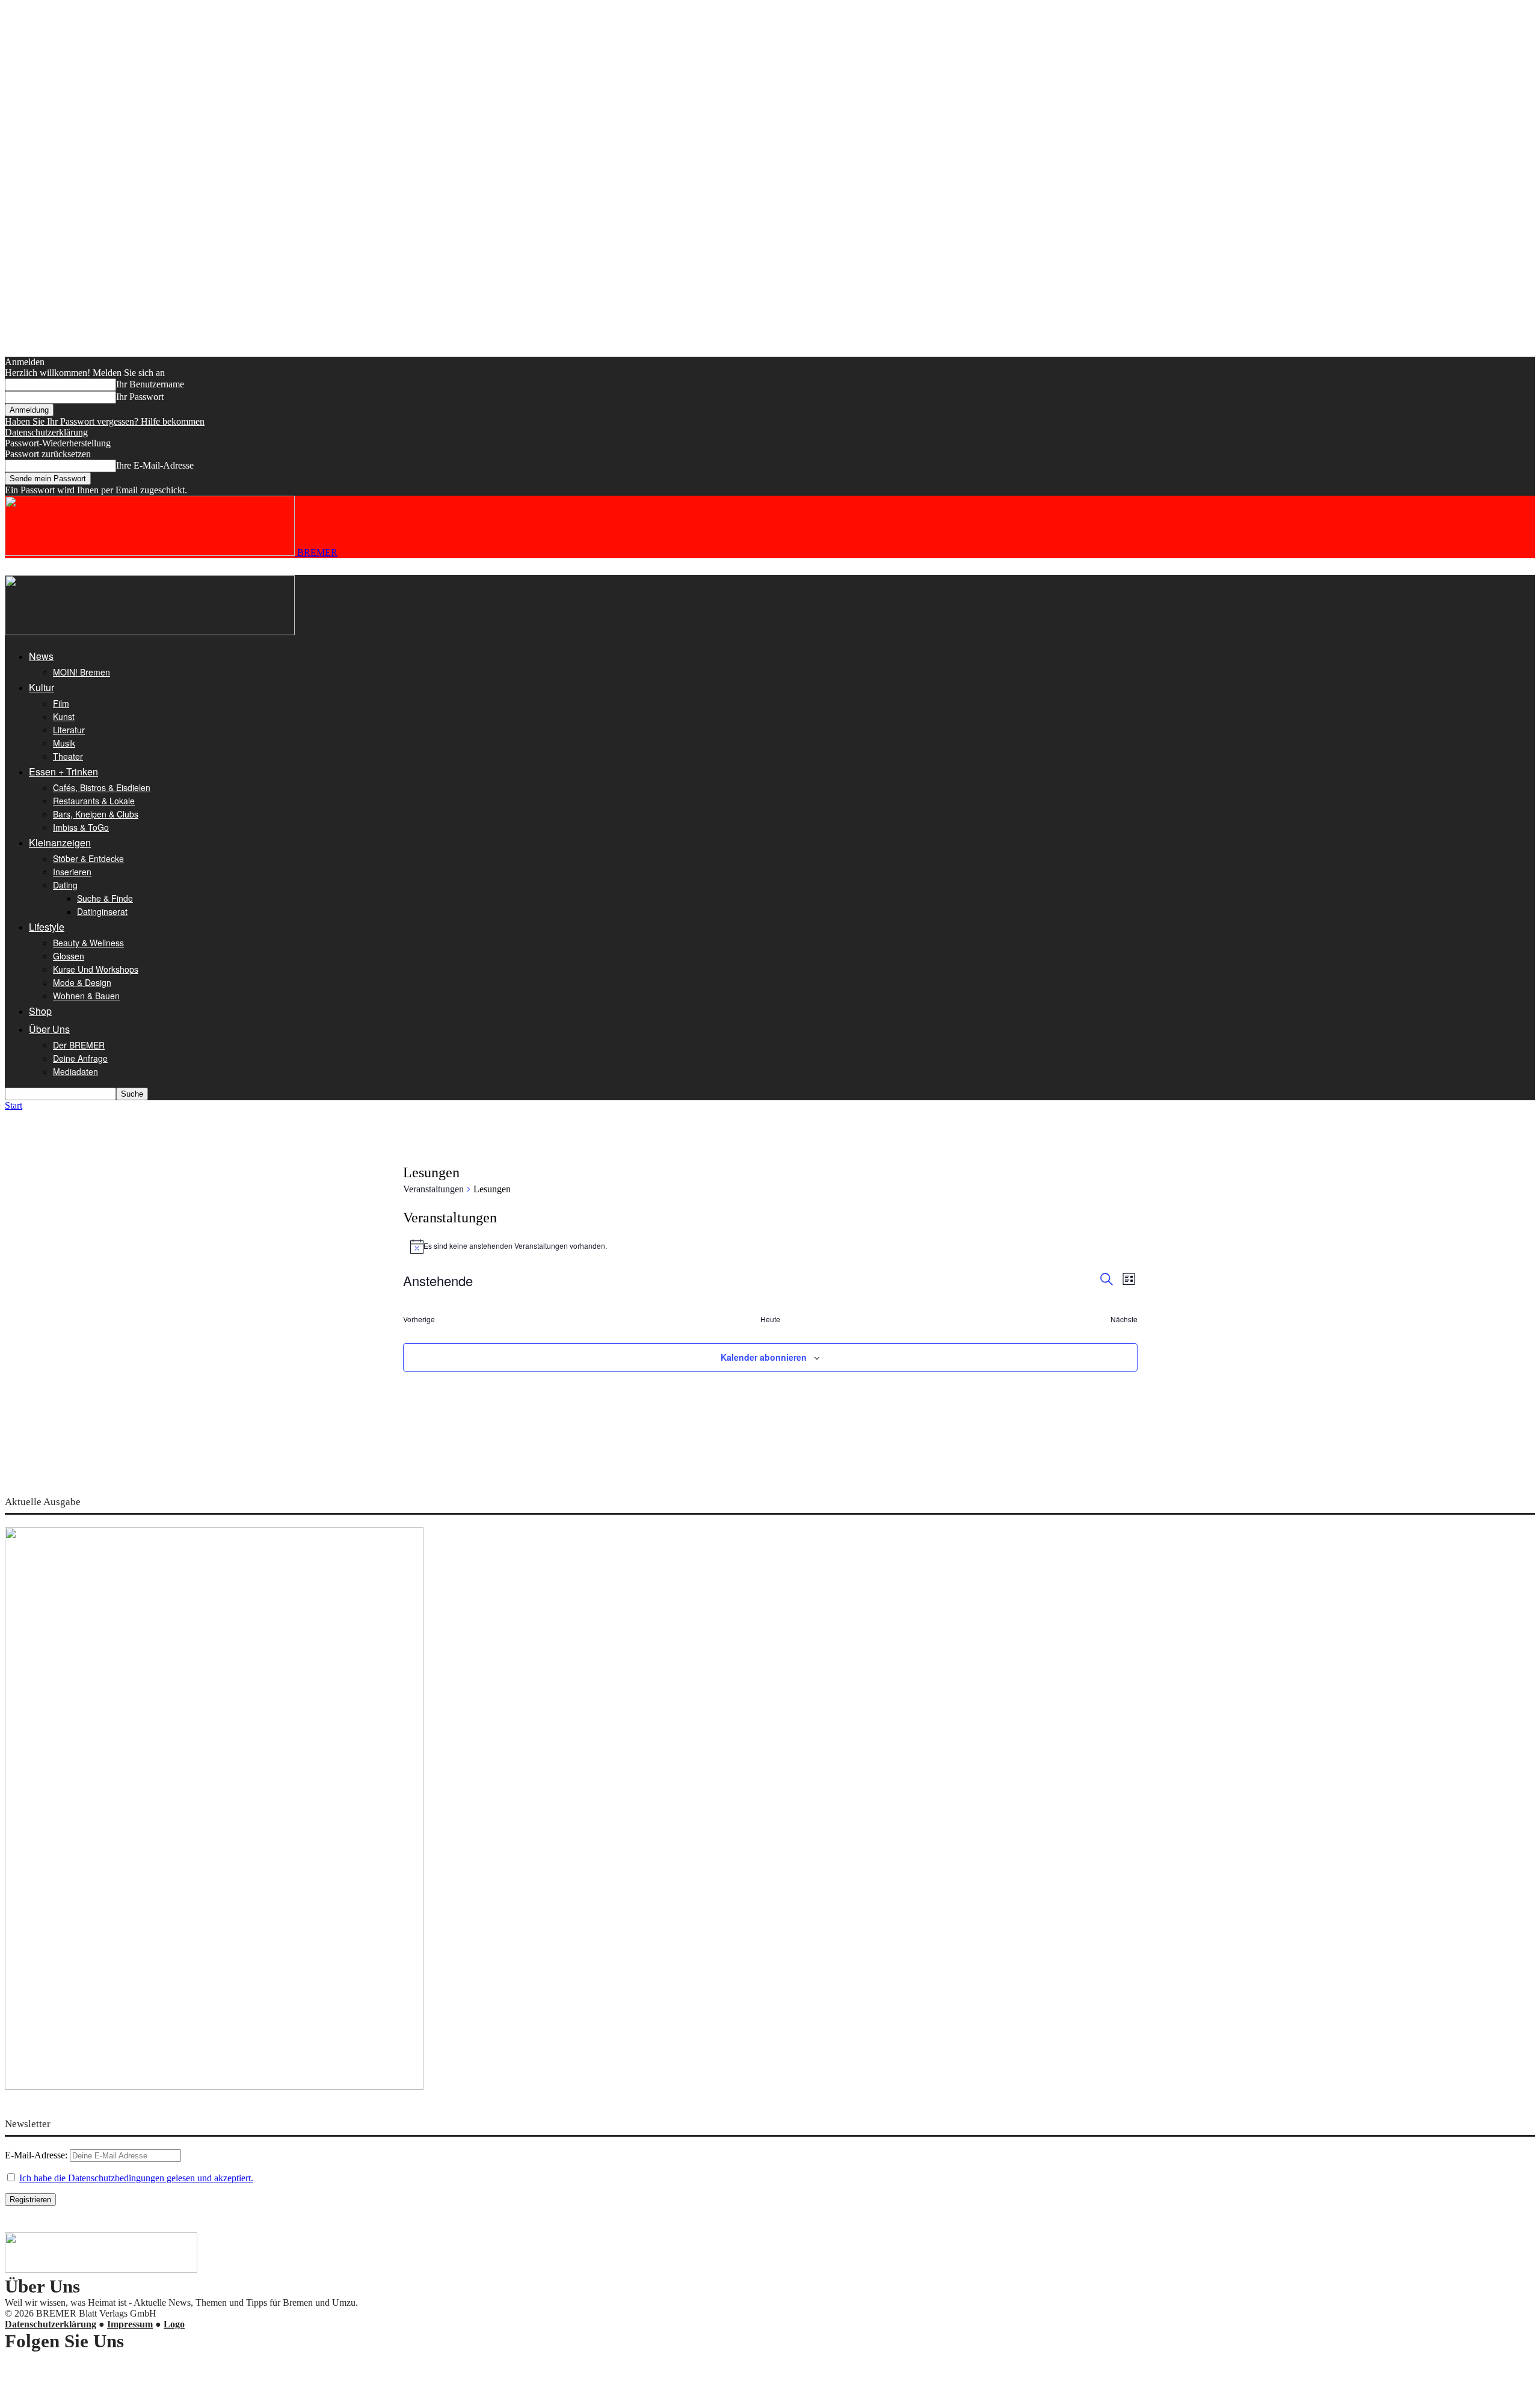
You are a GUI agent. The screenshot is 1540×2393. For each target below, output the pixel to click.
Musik (64, 743)
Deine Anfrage (80, 1058)
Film (61, 703)
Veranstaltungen (433, 1189)
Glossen (69, 956)
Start (14, 1105)
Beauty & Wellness (88, 943)
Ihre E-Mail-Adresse (155, 465)
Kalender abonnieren (764, 1357)
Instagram (48, 2367)
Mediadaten (75, 1071)
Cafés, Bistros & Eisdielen (102, 787)
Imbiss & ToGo (81, 827)
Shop (40, 1011)
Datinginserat (102, 911)
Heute (770, 1319)
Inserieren (72, 872)
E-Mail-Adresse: (37, 2155)
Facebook (48, 2378)
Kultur (42, 687)
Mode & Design (82, 982)
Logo (174, 2324)
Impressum (130, 2324)
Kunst (64, 716)
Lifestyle (47, 927)
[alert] (770, 1246)
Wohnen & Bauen (86, 996)
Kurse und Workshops (96, 969)
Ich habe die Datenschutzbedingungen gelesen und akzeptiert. (136, 2178)
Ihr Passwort (140, 397)
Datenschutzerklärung (46, 432)
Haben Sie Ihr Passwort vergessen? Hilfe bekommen (105, 421)
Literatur (69, 730)
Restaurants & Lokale (94, 801)
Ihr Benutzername (150, 384)
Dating (65, 885)
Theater (68, 756)
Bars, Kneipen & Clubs (96, 814)
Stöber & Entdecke (88, 858)
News (41, 656)
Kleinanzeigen (60, 842)
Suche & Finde (105, 898)
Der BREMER (79, 1045)
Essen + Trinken (63, 771)
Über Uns (49, 1029)
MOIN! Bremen (82, 672)
